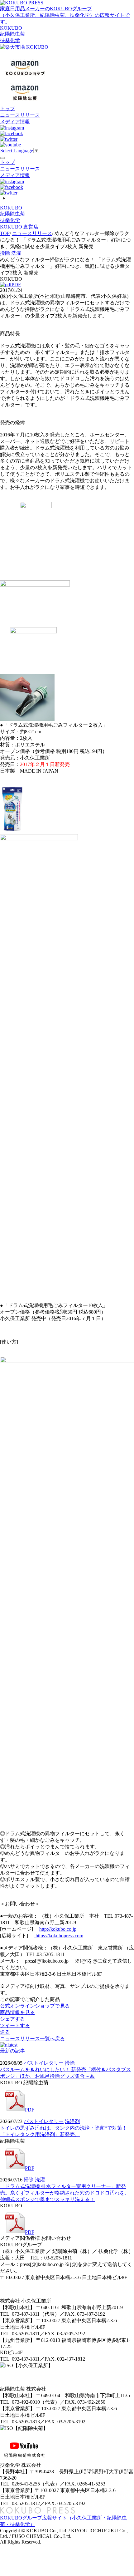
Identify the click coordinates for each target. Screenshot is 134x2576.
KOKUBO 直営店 (19, 227)
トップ (7, 108)
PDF (16, 285)
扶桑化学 (10, 40)
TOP (5, 233)
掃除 (5, 253)
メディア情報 (15, 122)
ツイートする (15, 2025)
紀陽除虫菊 (12, 34)
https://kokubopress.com (59, 1936)
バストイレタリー (44, 2063)
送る (5, 2032)
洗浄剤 (72, 2121)
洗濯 (16, 253)
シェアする (12, 2019)
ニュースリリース (20, 115)
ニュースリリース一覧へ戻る (32, 2039)
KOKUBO (11, 28)
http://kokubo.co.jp (58, 1929)
